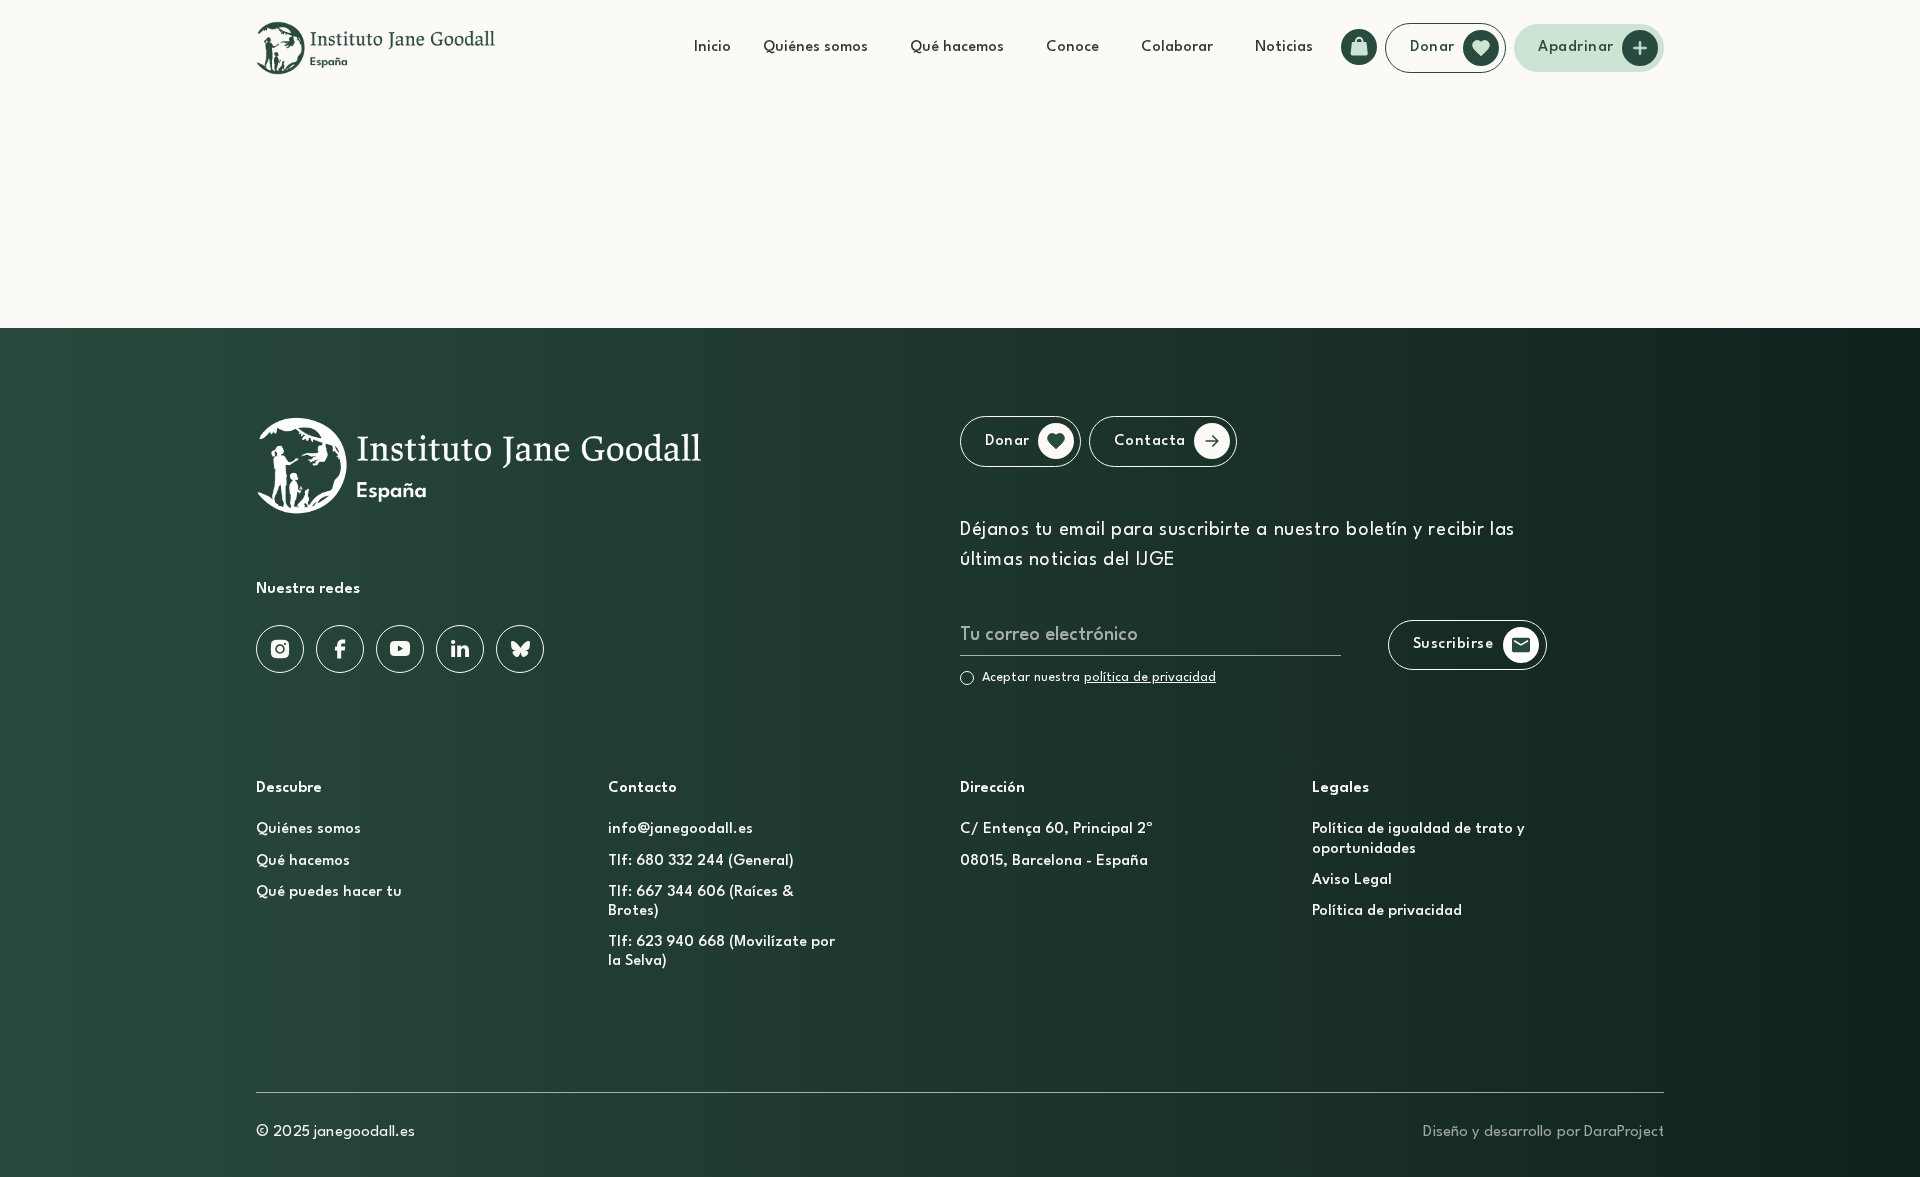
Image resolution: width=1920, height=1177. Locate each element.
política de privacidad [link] (1150, 677)
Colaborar (1177, 47)
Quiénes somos (815, 47)
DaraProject (1624, 1132)
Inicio (712, 47)
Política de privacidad (1387, 911)
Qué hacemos (957, 47)
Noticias (1284, 47)
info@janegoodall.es (680, 829)
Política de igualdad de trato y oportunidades (1418, 839)
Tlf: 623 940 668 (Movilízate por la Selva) (721, 952)
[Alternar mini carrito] (1359, 47)
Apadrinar (1576, 47)
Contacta (1150, 441)
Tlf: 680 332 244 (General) (701, 861)
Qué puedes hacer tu (329, 892)
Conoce (1072, 47)
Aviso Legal (1352, 880)
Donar (1432, 47)
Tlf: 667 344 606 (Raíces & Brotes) (701, 902)
